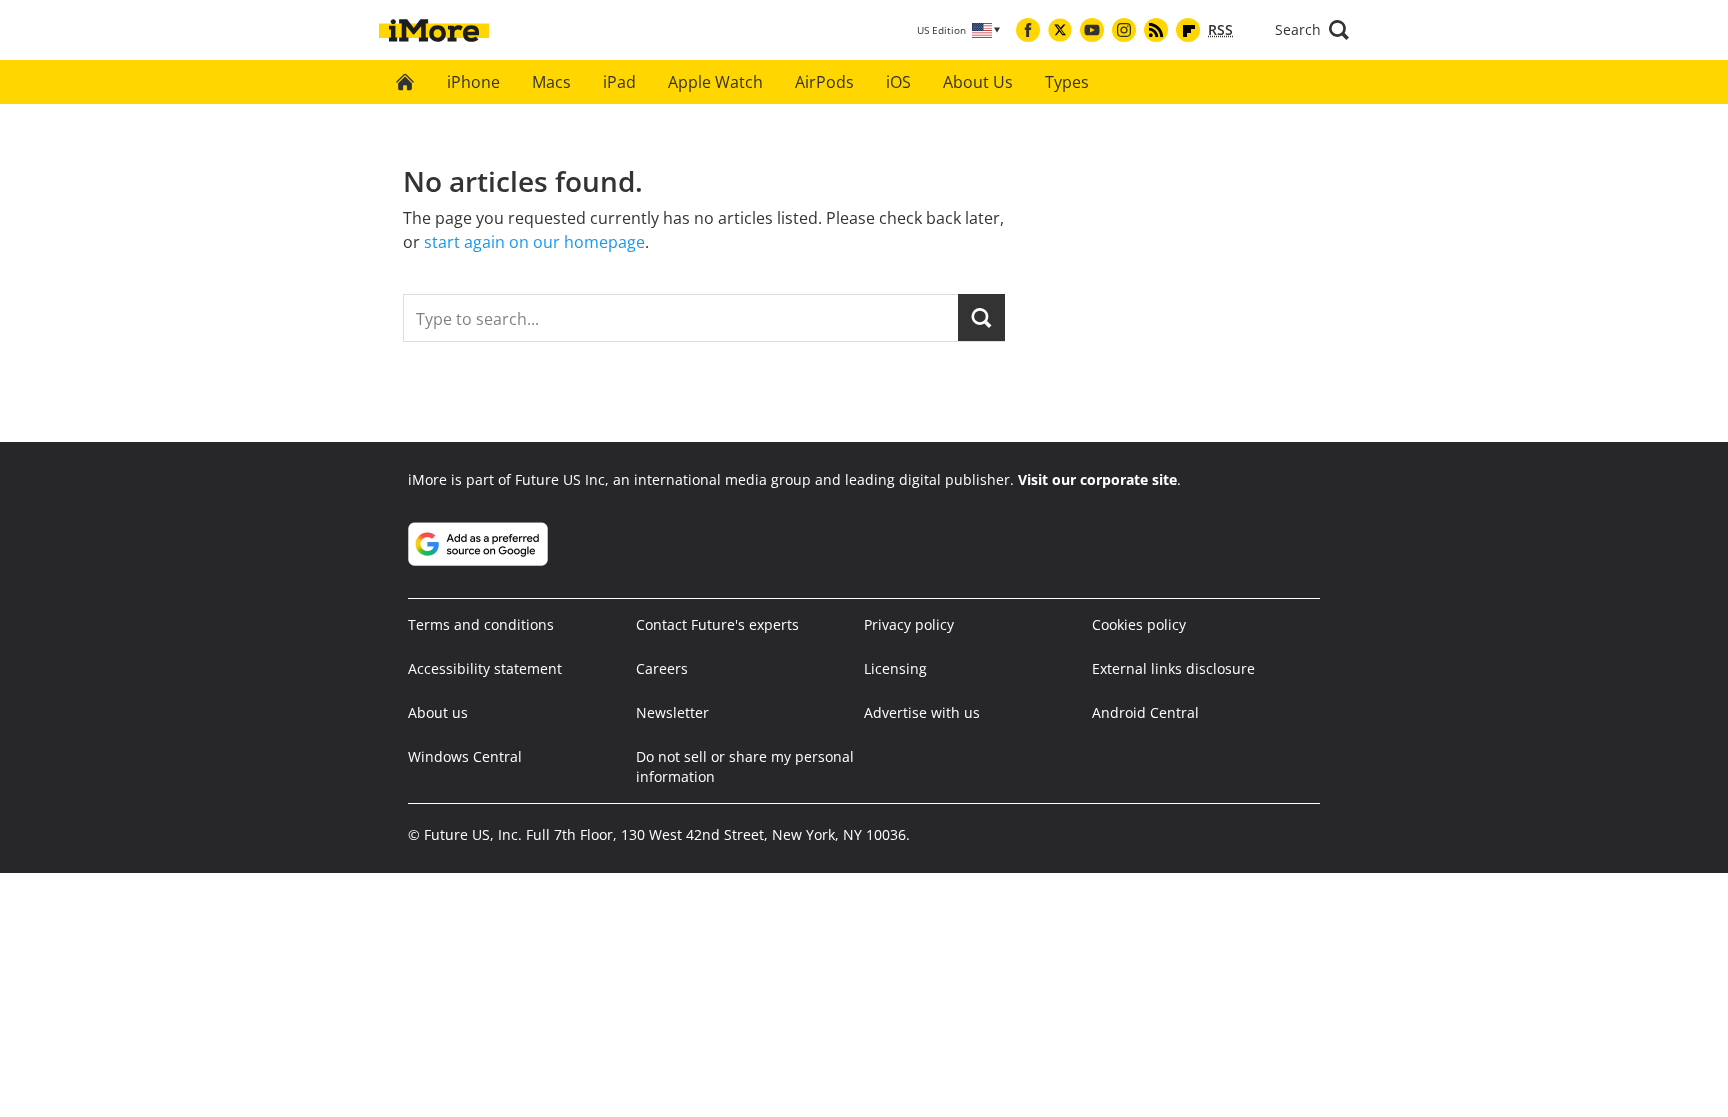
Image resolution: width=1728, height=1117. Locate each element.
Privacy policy (909, 624)
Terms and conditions (481, 624)
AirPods (824, 82)
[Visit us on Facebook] (1028, 30)
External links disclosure (1173, 668)
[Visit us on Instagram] (1124, 30)
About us (438, 712)
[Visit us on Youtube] (1092, 30)
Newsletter (672, 712)
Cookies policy (1139, 624)
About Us (978, 82)
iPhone (473, 82)
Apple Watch (715, 82)
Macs (551, 82)
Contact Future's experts (717, 624)
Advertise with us (922, 712)
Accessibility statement (485, 668)
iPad (619, 82)
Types (1067, 82)
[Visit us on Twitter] (1060, 30)
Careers (662, 668)
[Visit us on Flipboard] (1188, 30)
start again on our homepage (534, 242)
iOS (898, 82)
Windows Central (465, 756)
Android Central (1145, 712)
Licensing (895, 668)
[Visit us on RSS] (1156, 30)
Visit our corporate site (1097, 479)
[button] (1312, 30)
